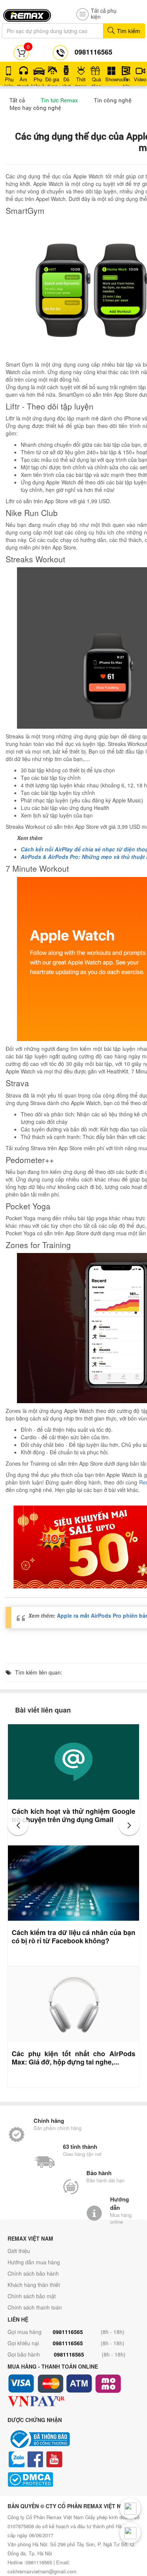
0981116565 (68, 2332)
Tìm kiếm (128, 31)
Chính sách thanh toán (35, 2307)
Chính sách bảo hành (33, 2273)
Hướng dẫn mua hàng (34, 2262)
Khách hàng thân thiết (34, 2285)
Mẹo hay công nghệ (35, 108)
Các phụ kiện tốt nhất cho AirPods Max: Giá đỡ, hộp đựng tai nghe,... (73, 2058)
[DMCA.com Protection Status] (73, 2479)
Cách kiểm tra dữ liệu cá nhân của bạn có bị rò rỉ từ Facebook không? (73, 1937)
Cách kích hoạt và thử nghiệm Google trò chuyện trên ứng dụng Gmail (73, 1815)
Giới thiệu (19, 2251)
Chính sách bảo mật (32, 2296)
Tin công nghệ (113, 100)
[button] (18, 1825)
